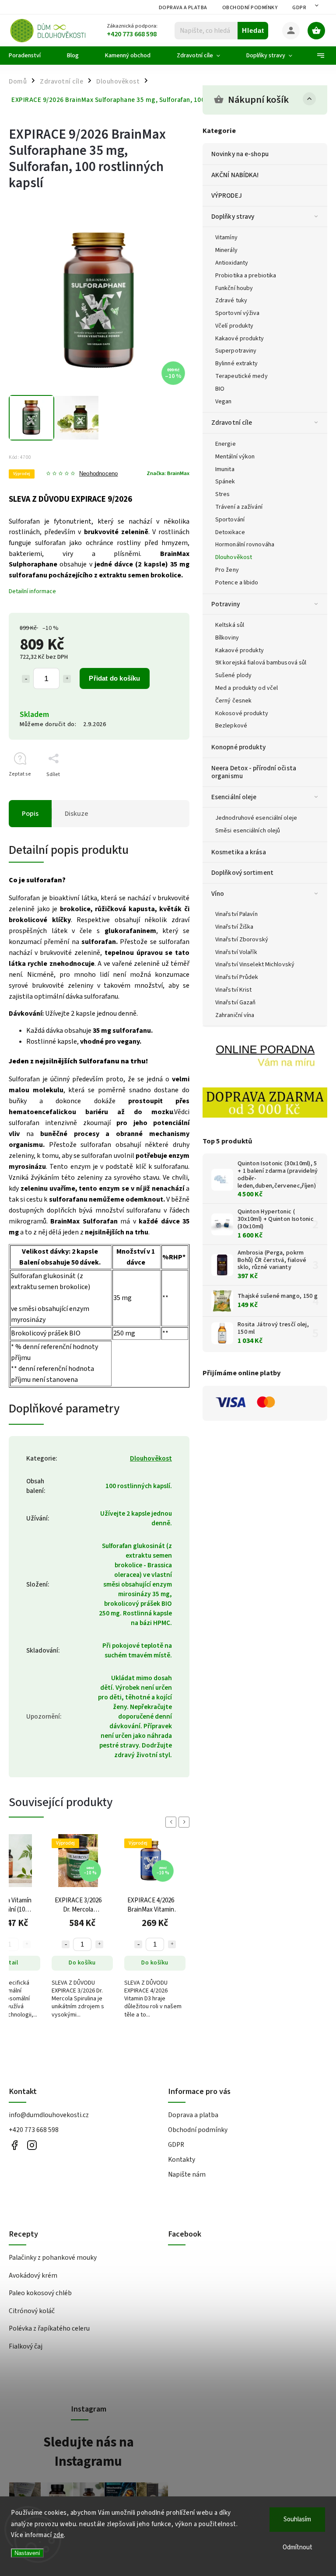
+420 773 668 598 (34, 2130)
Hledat (253, 30)
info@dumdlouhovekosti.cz (49, 2115)
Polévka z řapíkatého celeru (49, 2328)
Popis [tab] (30, 814)
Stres (223, 494)
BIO (220, 389)
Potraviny (226, 604)
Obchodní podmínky (250, 8)
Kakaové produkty (240, 339)
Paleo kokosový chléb (40, 2293)
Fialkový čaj (26, 2346)
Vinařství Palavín (236, 914)
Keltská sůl (230, 625)
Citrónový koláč (32, 2311)
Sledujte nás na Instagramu (89, 2452)
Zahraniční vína (235, 1015)
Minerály (226, 250)
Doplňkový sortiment (242, 873)
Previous (172, 1822)
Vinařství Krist (234, 990)
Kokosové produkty (242, 713)
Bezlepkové (231, 726)
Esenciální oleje (234, 797)
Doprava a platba (183, 8)
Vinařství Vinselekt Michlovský (255, 965)
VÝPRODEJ (227, 196)
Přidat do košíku (114, 678)
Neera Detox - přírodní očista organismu (254, 772)
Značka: (168, 473)
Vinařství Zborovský (242, 940)
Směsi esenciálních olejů (248, 831)
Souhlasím (297, 2519)
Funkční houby (234, 288)
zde (59, 2535)
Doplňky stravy (233, 217)
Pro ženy (227, 570)
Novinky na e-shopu (240, 154)
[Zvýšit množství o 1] (67, 679)
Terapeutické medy (241, 376)
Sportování (230, 520)
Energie (226, 444)
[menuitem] (31, 56)
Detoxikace (230, 532)
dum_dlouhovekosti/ (32, 2145)
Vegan (224, 402)
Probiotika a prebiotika (246, 276)
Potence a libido (237, 583)
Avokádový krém (33, 2275)
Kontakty (182, 2160)
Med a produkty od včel (247, 688)
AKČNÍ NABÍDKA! (235, 175)
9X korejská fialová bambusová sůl (261, 663)
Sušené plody (233, 675)
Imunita (225, 469)
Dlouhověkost (234, 557)
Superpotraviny (236, 351)
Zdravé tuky (231, 301)
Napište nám (187, 2174)
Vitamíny (226, 238)
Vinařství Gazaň (236, 1003)
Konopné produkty (239, 747)
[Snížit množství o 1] (26, 679)
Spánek (225, 482)
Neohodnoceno (98, 474)
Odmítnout (297, 2547)
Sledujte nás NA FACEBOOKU (14, 2145)
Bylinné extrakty (237, 364)
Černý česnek (233, 701)
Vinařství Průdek (237, 977)
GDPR (299, 8)
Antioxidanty (232, 263)
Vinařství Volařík (236, 952)
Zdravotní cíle (232, 423)
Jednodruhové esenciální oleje (256, 818)
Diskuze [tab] (77, 814)
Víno (218, 894)
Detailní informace (32, 591)
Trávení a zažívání (239, 507)
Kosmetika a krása (239, 852)
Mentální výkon (235, 457)
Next (185, 1822)
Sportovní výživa (238, 313)
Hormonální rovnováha (245, 545)
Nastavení (27, 2553)
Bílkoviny (227, 638)
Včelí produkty (234, 326)
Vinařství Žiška (234, 927)
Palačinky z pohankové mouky (53, 2258)
